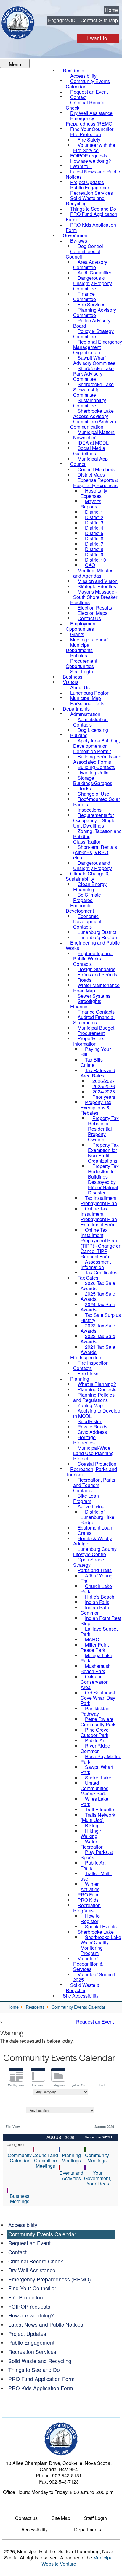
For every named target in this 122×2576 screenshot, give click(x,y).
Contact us (26, 2518)
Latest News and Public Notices (46, 2324)
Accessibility (23, 2225)
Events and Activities (71, 2176)
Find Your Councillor (32, 2288)
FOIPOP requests (29, 2306)
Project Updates (27, 2334)
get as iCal (79, 2085)
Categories (58, 2085)
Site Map (109, 20)
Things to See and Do (34, 2370)
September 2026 (97, 2137)
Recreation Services (32, 2352)
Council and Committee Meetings (45, 2160)
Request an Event (95, 2022)
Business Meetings (20, 2199)
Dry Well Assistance (32, 2270)
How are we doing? (31, 2315)
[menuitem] (88, 84)
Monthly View (16, 2085)
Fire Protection (26, 2297)
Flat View (38, 2085)
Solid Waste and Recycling (40, 2361)
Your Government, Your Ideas (98, 2178)
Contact (89, 20)
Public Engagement (31, 2342)
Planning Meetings (71, 2158)
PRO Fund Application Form (41, 2379)
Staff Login (95, 2518)
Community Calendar (20, 2158)
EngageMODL (63, 20)
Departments (88, 2530)
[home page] (18, 23)
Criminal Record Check (36, 2261)
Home (111, 10)
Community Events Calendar (42, 2234)
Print (102, 2085)
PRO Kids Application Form (41, 2388)
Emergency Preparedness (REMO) (50, 2279)
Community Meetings (97, 2158)
